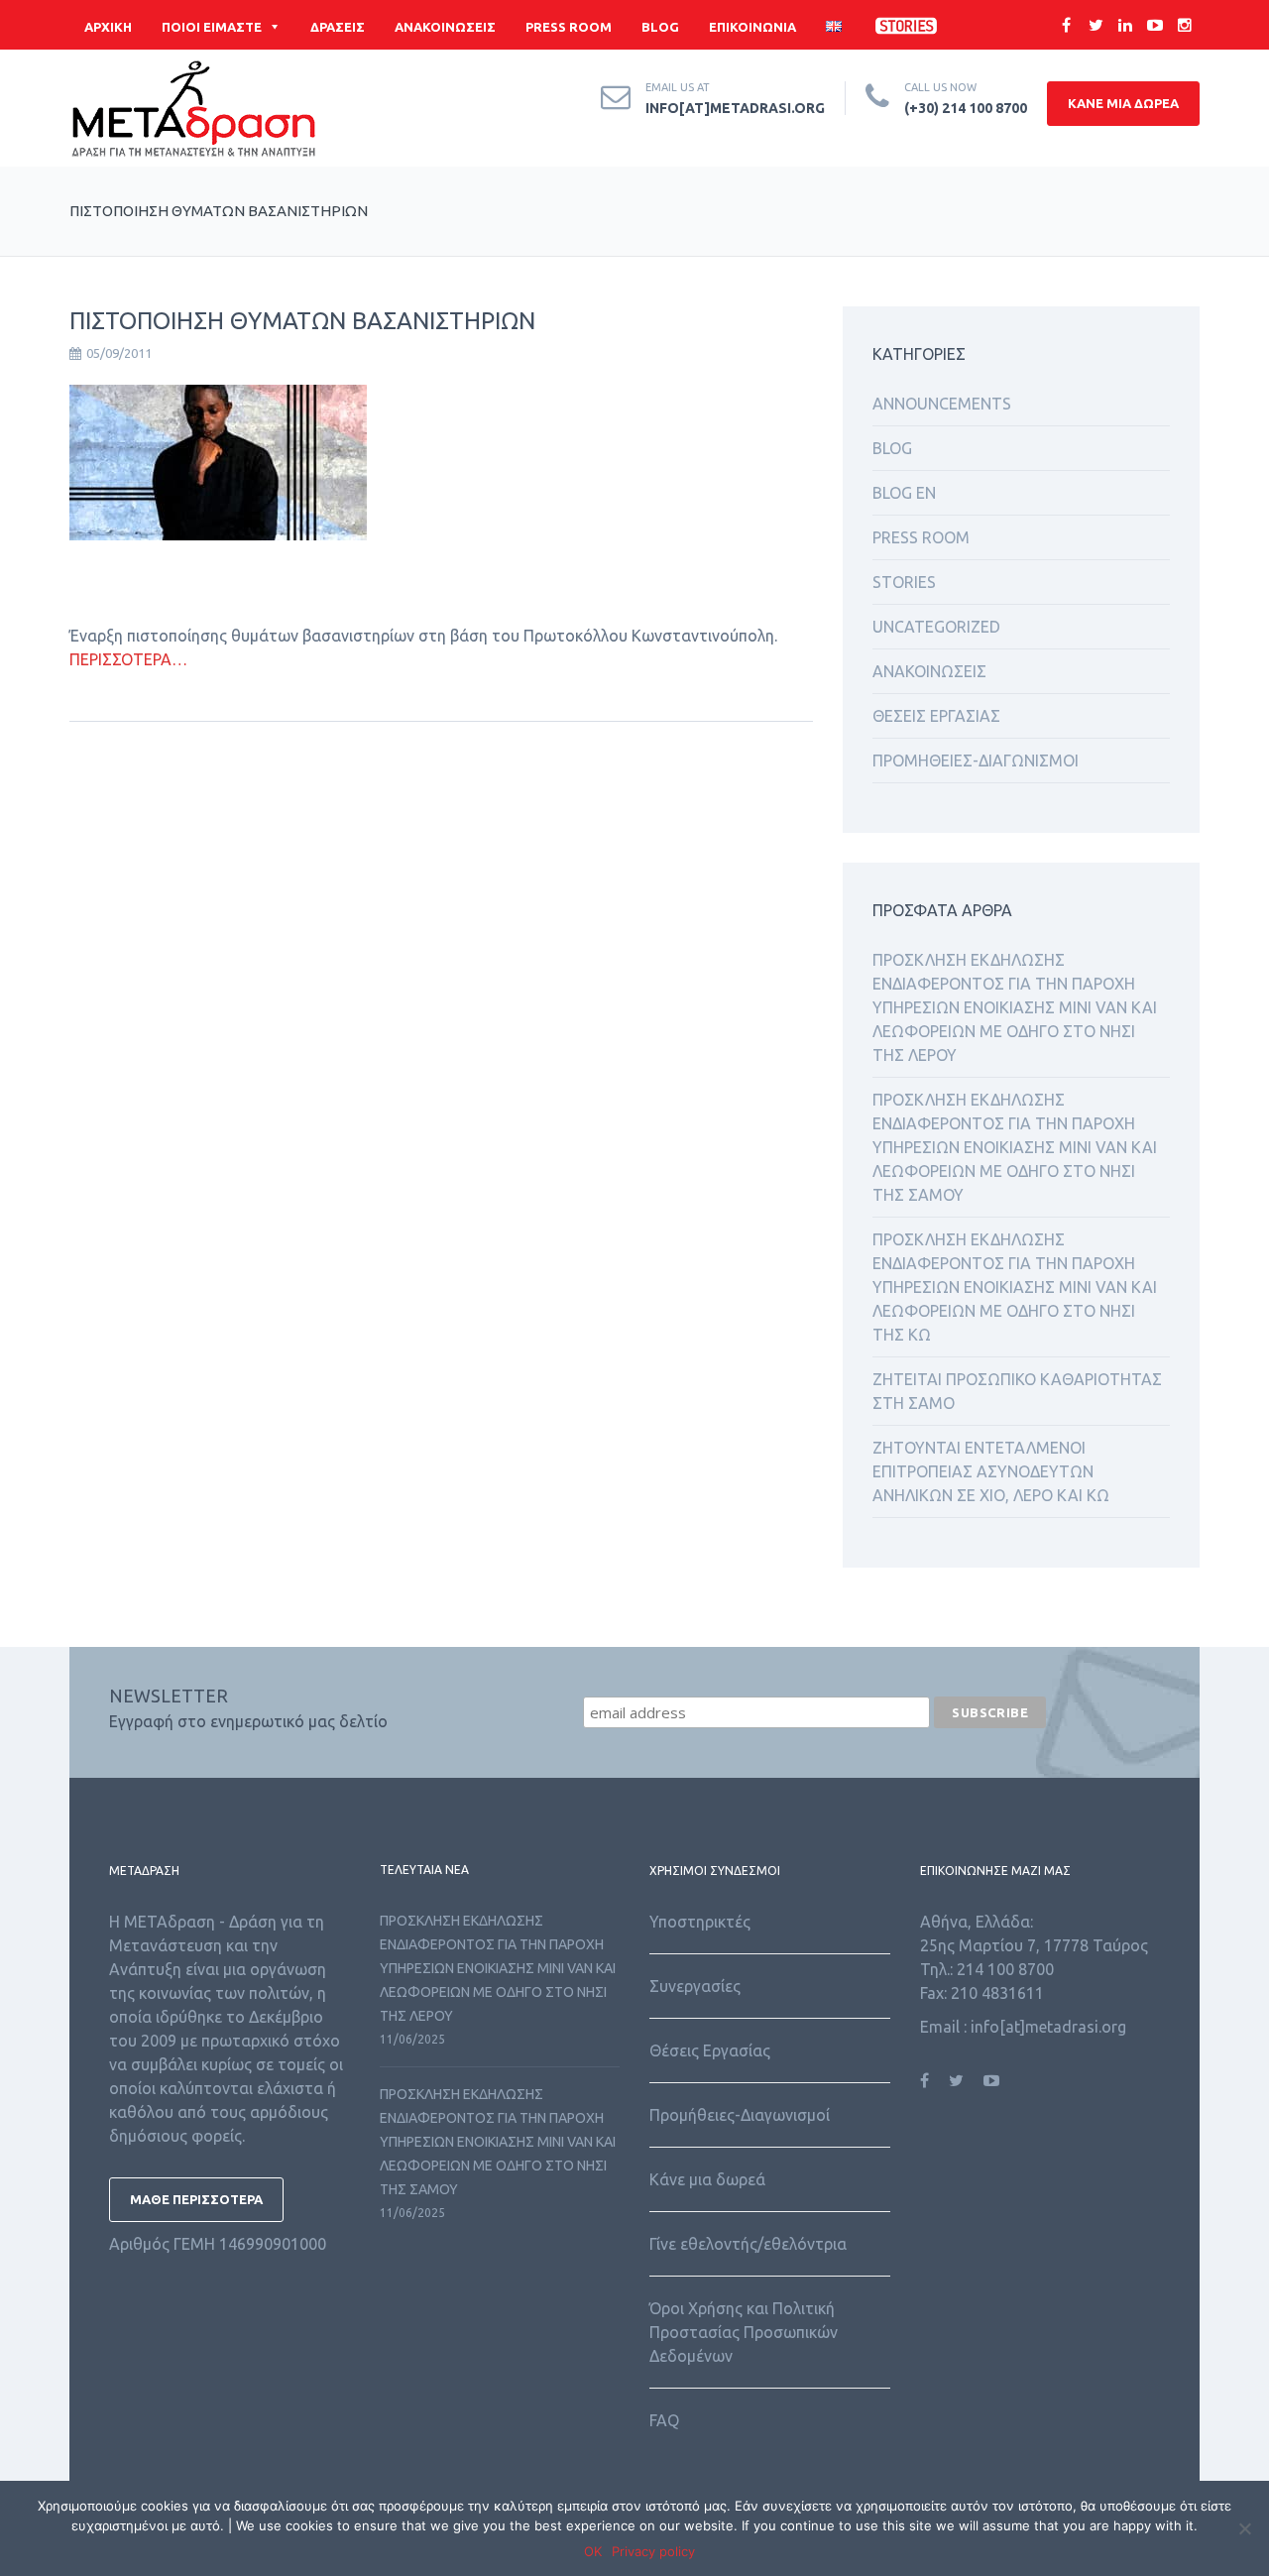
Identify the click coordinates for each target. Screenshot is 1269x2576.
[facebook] (1066, 25)
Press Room (569, 27)
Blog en (904, 493)
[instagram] (1185, 25)
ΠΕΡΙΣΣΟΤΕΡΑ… (128, 659)
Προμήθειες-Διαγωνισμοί (740, 2115)
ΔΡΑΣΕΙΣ (338, 27)
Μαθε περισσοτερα (196, 2199)
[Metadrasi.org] (193, 113)
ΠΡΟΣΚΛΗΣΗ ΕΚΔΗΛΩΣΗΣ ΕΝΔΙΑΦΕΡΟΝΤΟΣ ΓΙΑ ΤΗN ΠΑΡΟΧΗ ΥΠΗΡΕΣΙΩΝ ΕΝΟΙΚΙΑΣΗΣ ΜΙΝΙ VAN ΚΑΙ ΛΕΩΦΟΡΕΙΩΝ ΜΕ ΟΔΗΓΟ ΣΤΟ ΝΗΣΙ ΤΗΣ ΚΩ (1015, 1287)
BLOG (660, 27)
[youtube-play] (1155, 25)
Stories (904, 582)
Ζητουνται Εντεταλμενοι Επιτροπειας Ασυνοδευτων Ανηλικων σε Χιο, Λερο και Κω (991, 1471)
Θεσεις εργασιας (936, 716)
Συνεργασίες (695, 1986)
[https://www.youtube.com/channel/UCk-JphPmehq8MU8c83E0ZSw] (991, 2080)
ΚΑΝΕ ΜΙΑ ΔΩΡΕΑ (1123, 103)
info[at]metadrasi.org (735, 108)
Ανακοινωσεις (929, 671)
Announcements (942, 404)
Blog (892, 448)
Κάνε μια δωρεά (707, 2179)
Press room (921, 537)
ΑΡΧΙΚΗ (108, 27)
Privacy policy (653, 2551)
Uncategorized (936, 627)
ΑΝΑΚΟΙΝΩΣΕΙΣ (445, 27)
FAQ (664, 2420)
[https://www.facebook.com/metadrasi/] (924, 2080)
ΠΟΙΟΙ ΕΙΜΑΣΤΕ (212, 27)
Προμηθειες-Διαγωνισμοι (976, 761)
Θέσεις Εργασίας (710, 2050)
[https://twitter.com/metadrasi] (956, 2080)
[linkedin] (1125, 25)
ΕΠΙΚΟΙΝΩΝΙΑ (752, 27)
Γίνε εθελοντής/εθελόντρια (748, 2244)
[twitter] (1096, 25)
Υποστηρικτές (700, 1922)
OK (593, 2551)
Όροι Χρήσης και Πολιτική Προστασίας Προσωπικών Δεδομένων (744, 2332)
